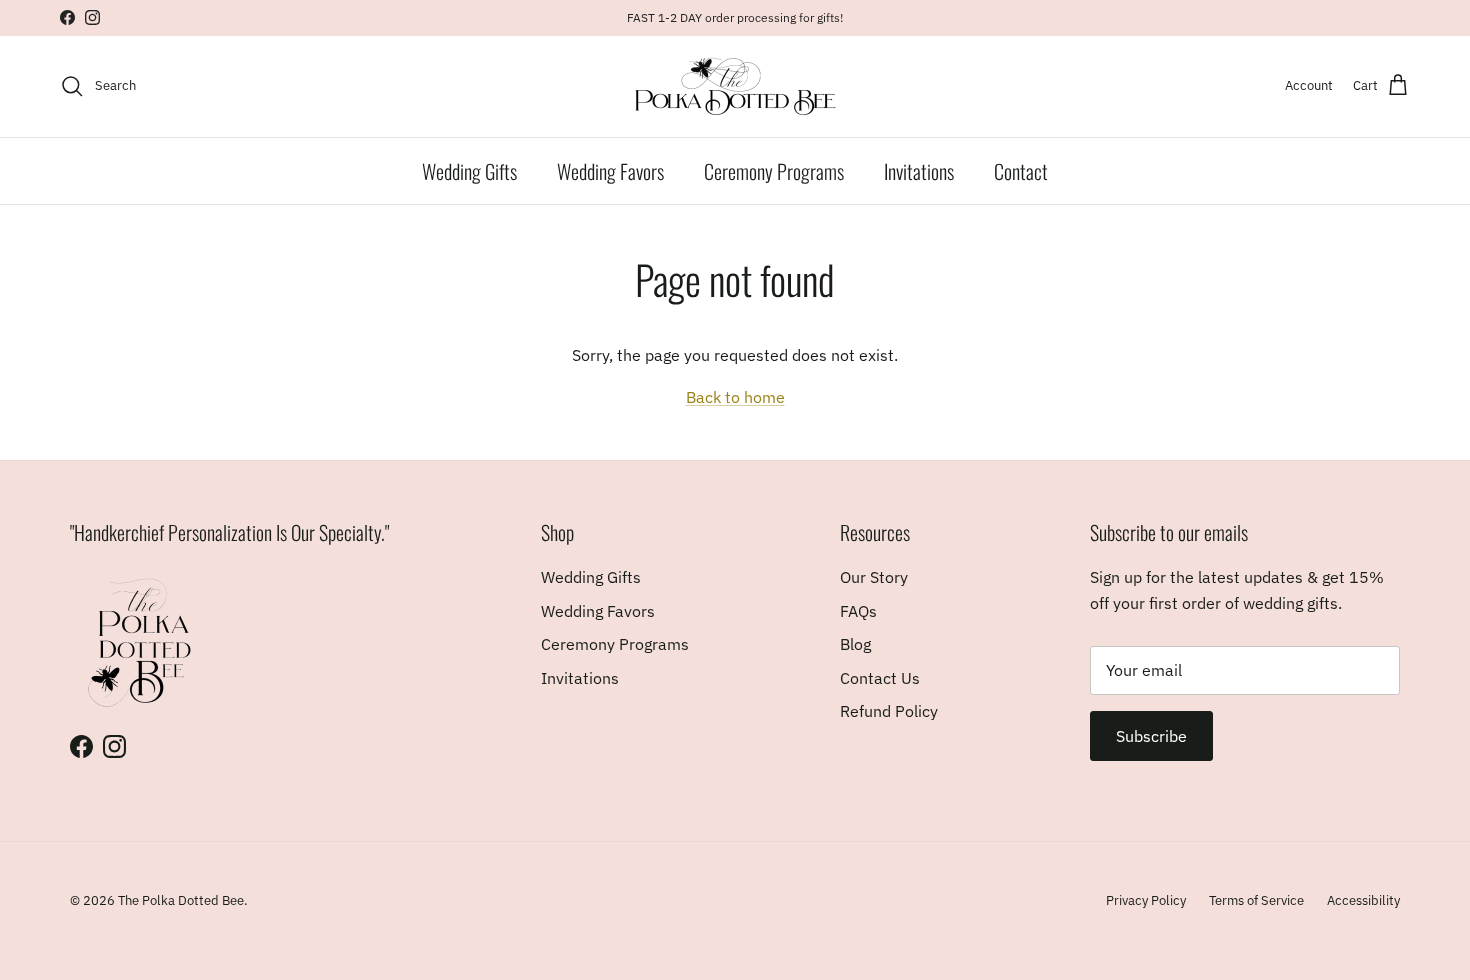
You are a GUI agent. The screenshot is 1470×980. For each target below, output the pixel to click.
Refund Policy (889, 711)
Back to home (735, 397)
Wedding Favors (610, 171)
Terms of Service (1256, 900)
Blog (855, 644)
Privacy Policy (1146, 900)
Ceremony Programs (774, 171)
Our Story (874, 577)
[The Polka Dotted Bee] (735, 86)
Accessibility (1363, 900)
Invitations (919, 171)
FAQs (858, 611)
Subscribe (1151, 736)
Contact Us (880, 678)
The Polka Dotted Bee (181, 900)
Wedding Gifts (469, 171)
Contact (1021, 171)
